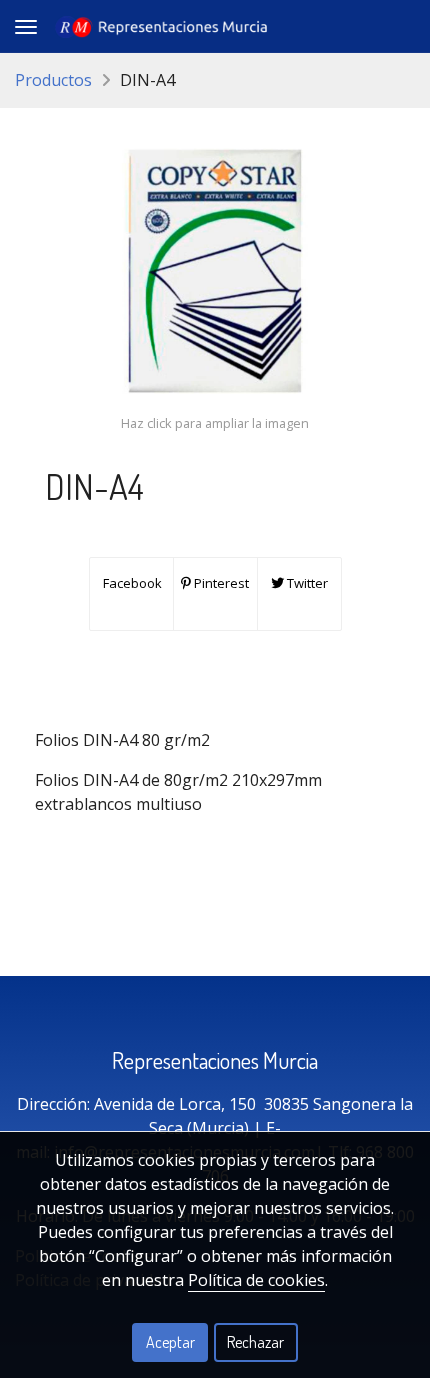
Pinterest (220, 583)
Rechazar (255, 1342)
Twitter (306, 583)
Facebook (131, 583)
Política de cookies (256, 1280)
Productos (53, 80)
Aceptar (170, 1342)
